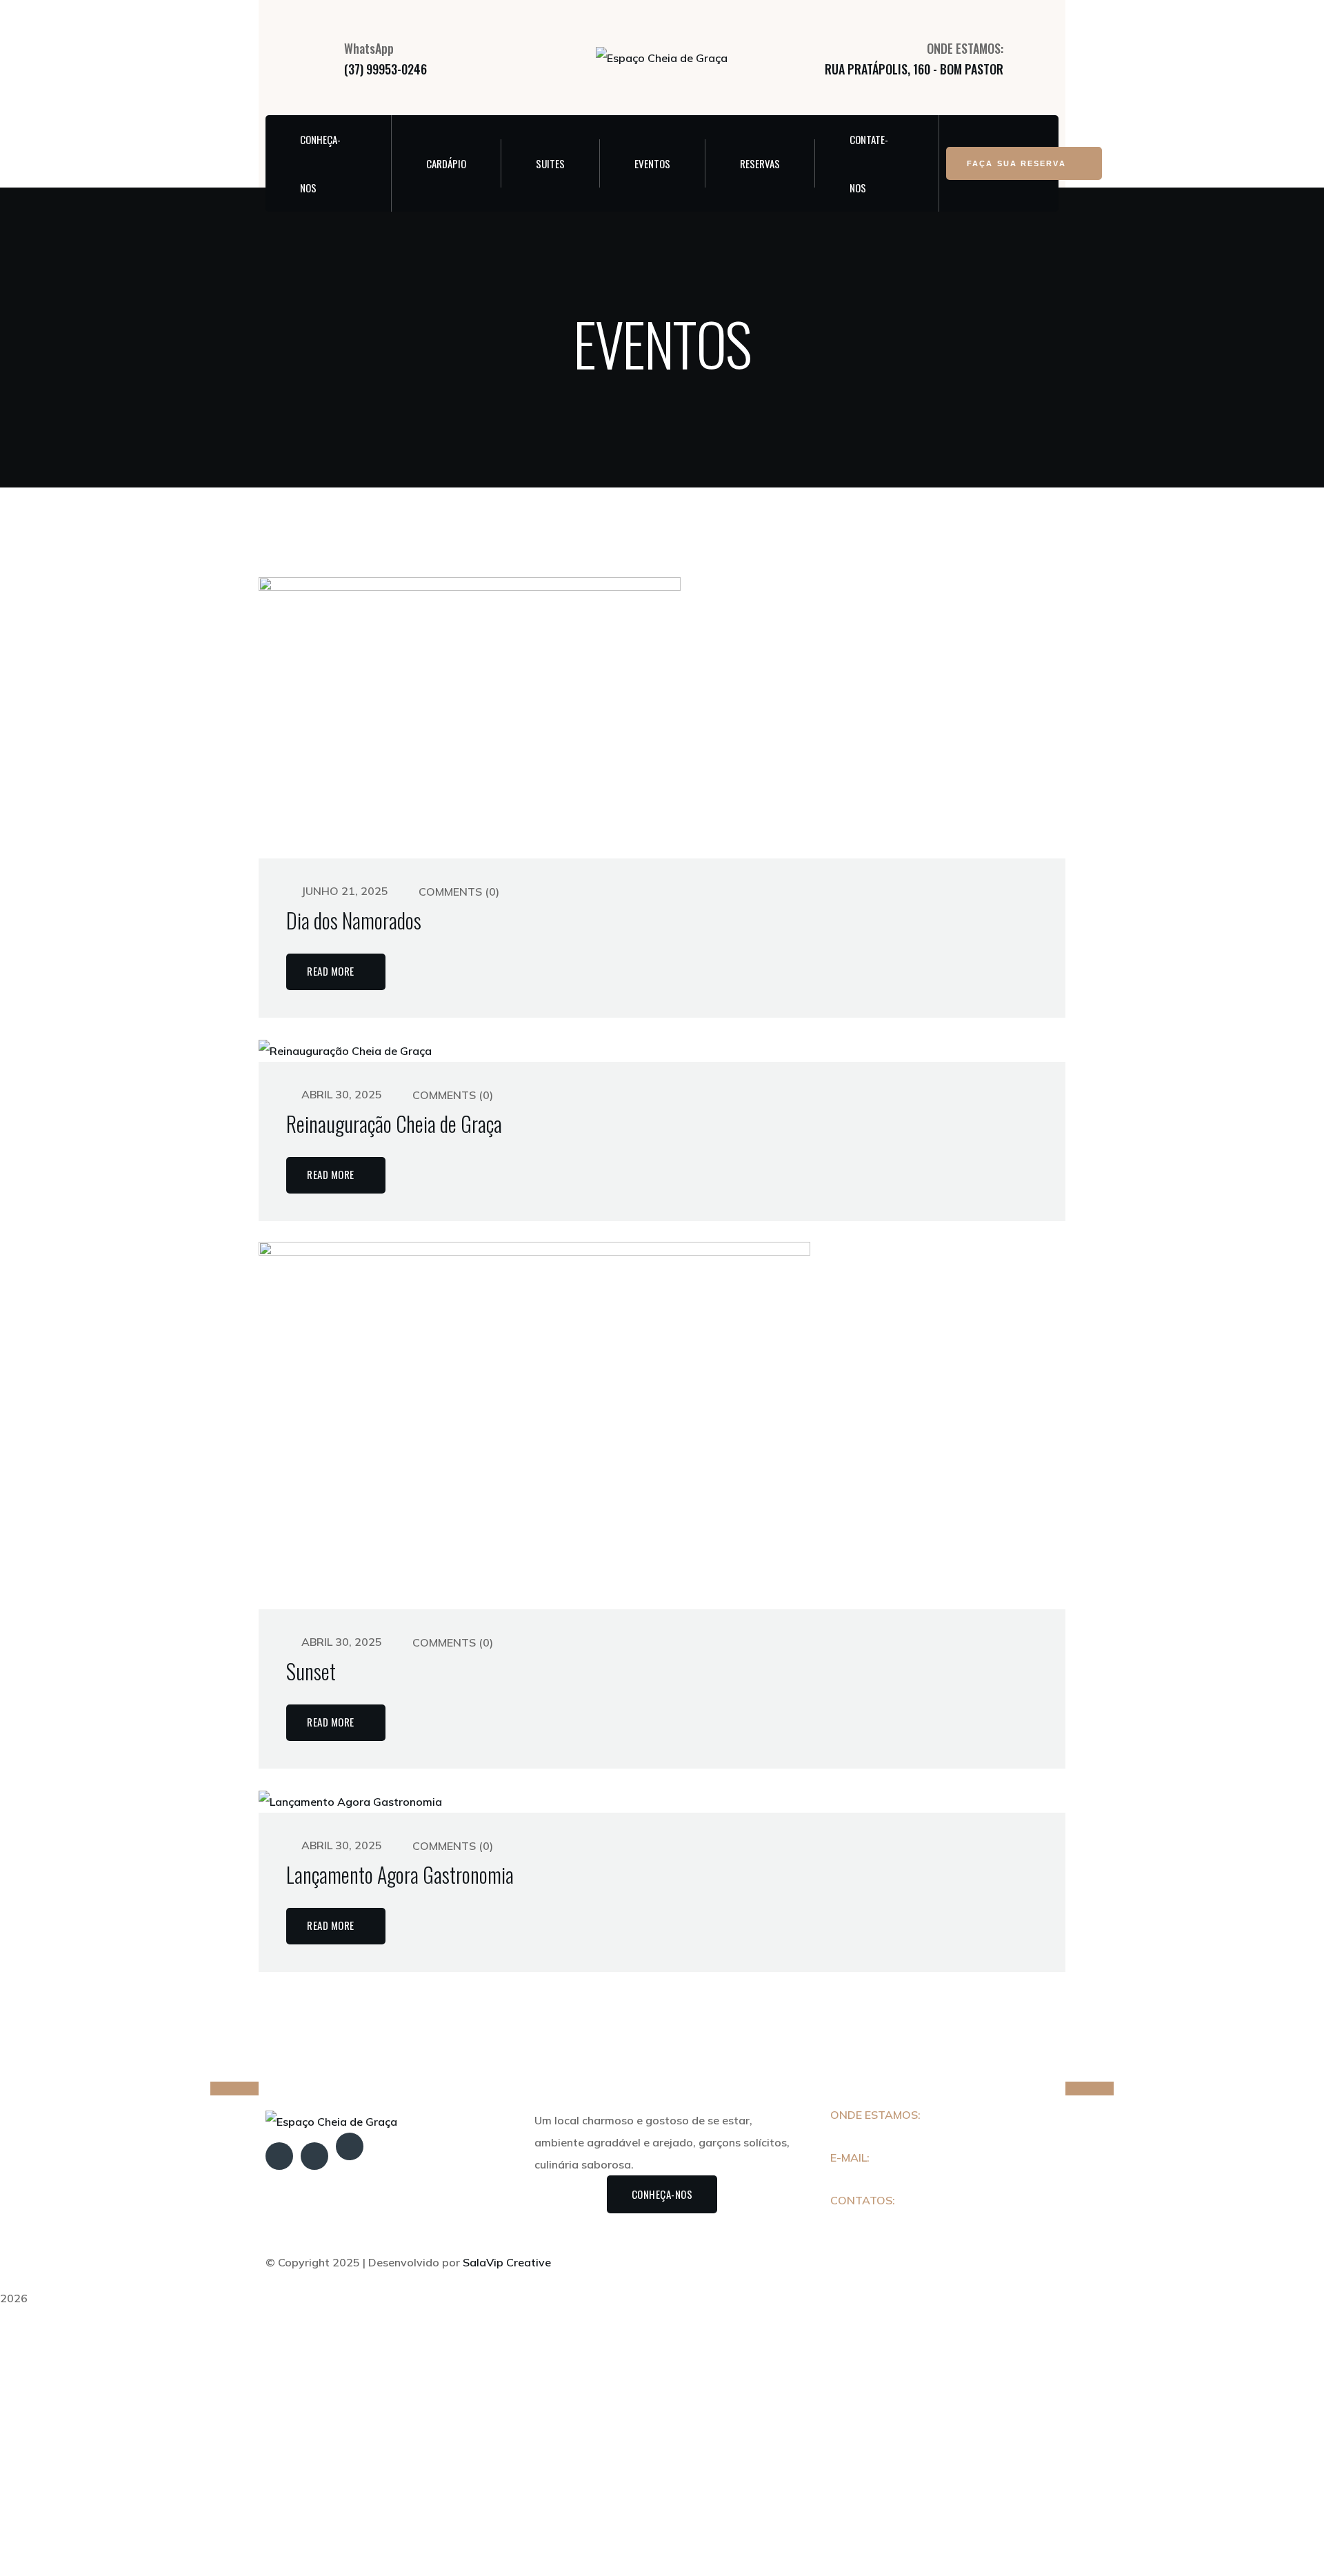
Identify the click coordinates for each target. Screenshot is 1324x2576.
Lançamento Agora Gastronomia (400, 1875)
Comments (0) (458, 892)
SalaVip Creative (507, 2262)
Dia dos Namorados (354, 920)
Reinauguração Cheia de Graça (394, 1124)
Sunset (311, 1671)
